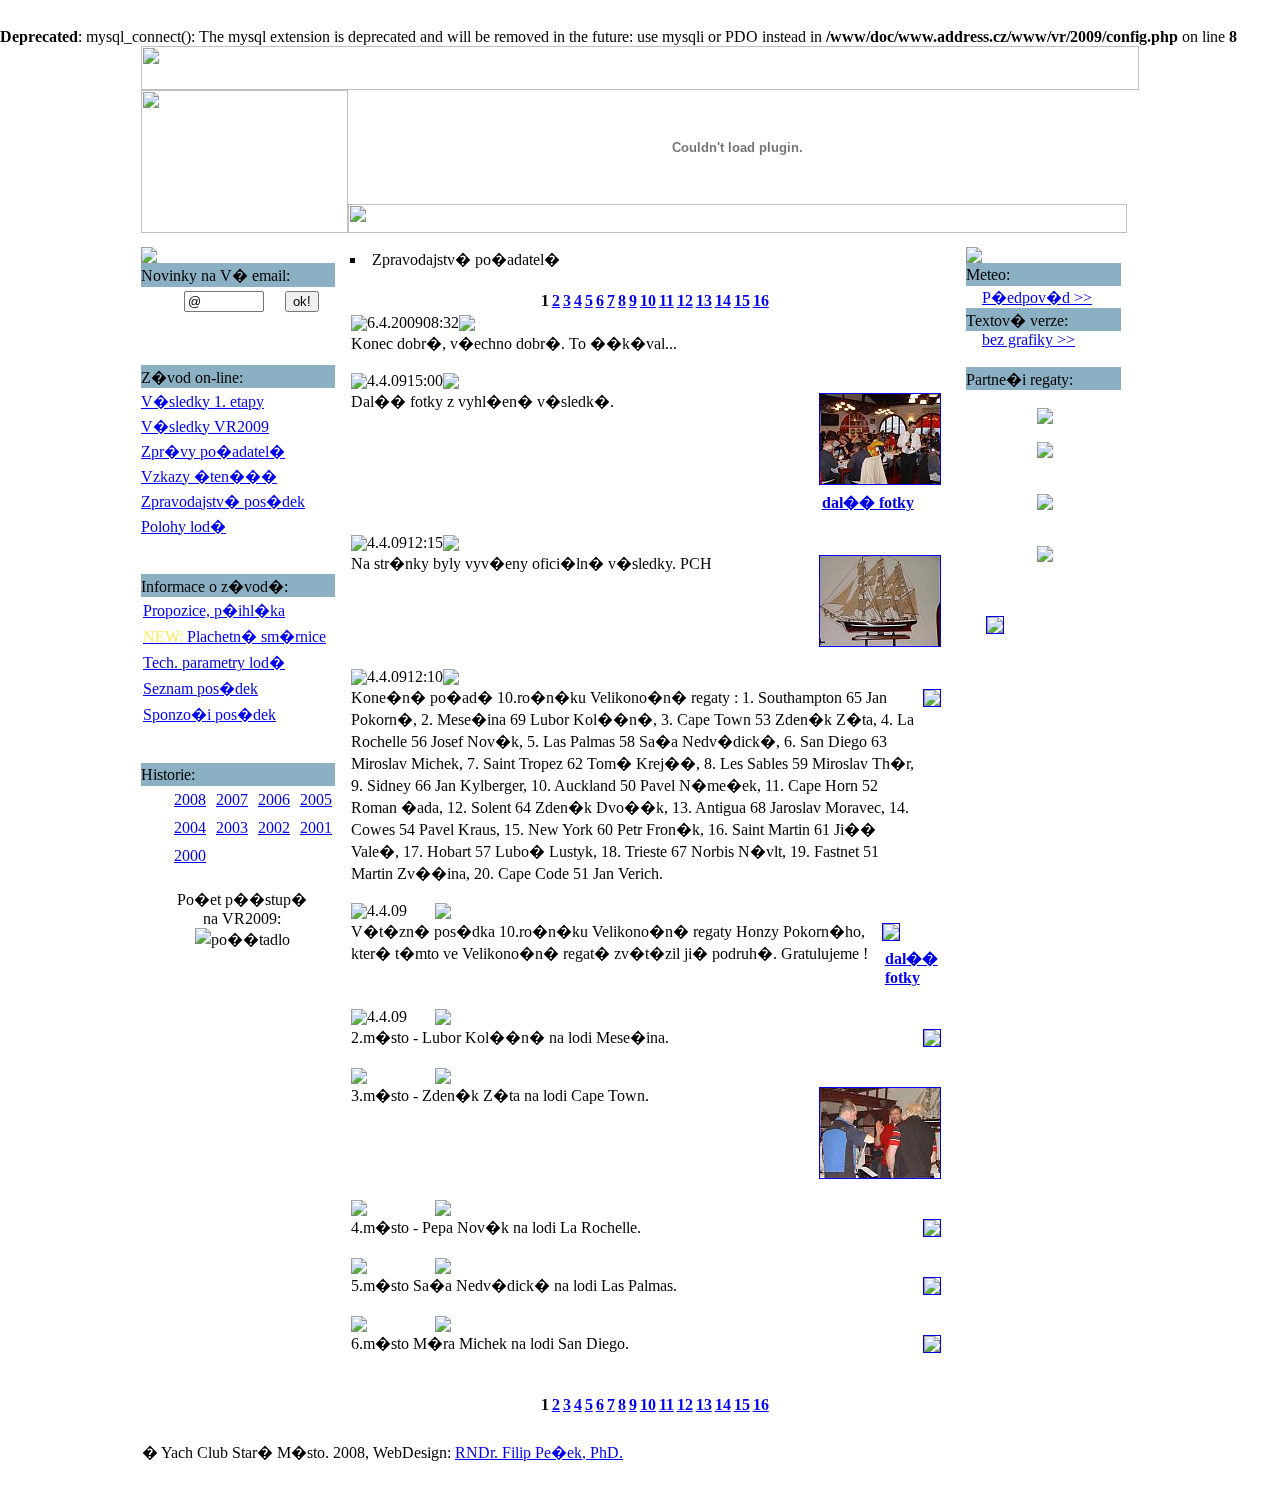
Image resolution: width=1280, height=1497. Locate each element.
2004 (190, 827)
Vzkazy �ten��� (209, 476)
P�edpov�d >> (1037, 297)
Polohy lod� (183, 526)
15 (742, 300)
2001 (316, 827)
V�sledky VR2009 (205, 426)
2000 (190, 855)
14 (723, 300)
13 (704, 300)
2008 (190, 799)
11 (666, 300)
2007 (232, 799)
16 (761, 300)
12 (685, 300)
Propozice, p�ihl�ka (214, 610)
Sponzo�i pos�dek (209, 714)
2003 (232, 827)
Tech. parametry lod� (214, 662)
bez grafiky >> (1028, 339)
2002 (274, 827)
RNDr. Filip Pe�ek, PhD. (539, 1452)
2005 (316, 799)
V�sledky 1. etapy (202, 401)
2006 (274, 799)
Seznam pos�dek (200, 688)
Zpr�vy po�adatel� (213, 451)
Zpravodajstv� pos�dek (223, 501)
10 (648, 300)
